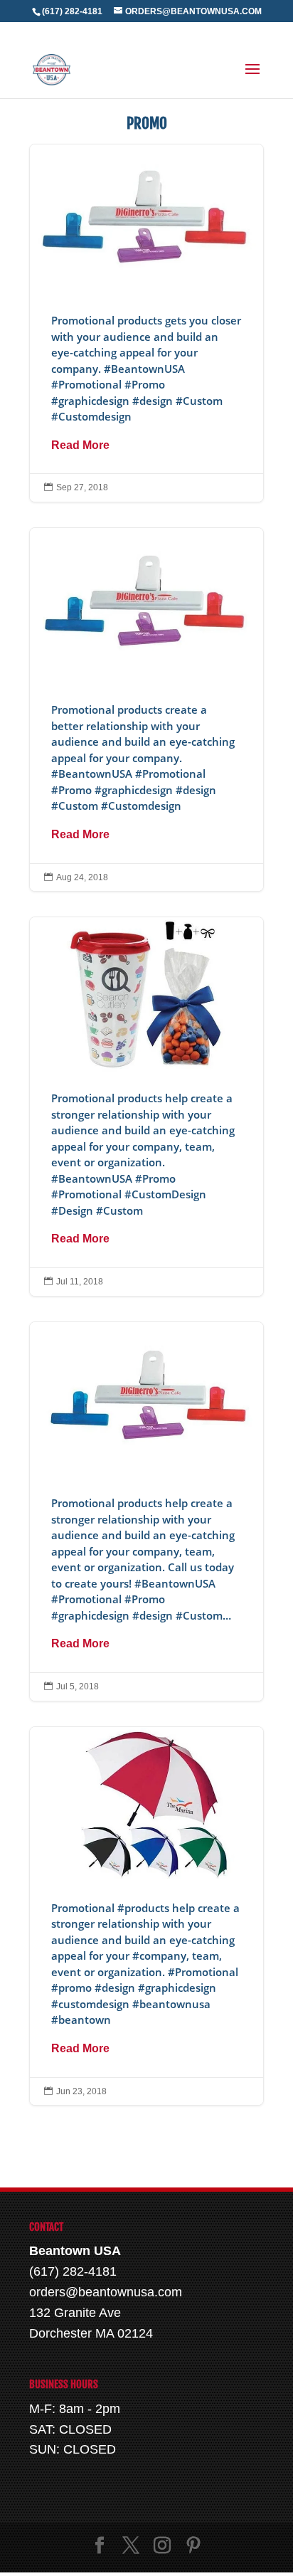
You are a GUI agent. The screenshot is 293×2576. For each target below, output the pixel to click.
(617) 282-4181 (72, 11)
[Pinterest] (193, 2547)
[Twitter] (131, 2547)
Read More (80, 445)
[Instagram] (162, 2547)
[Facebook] (100, 2547)
